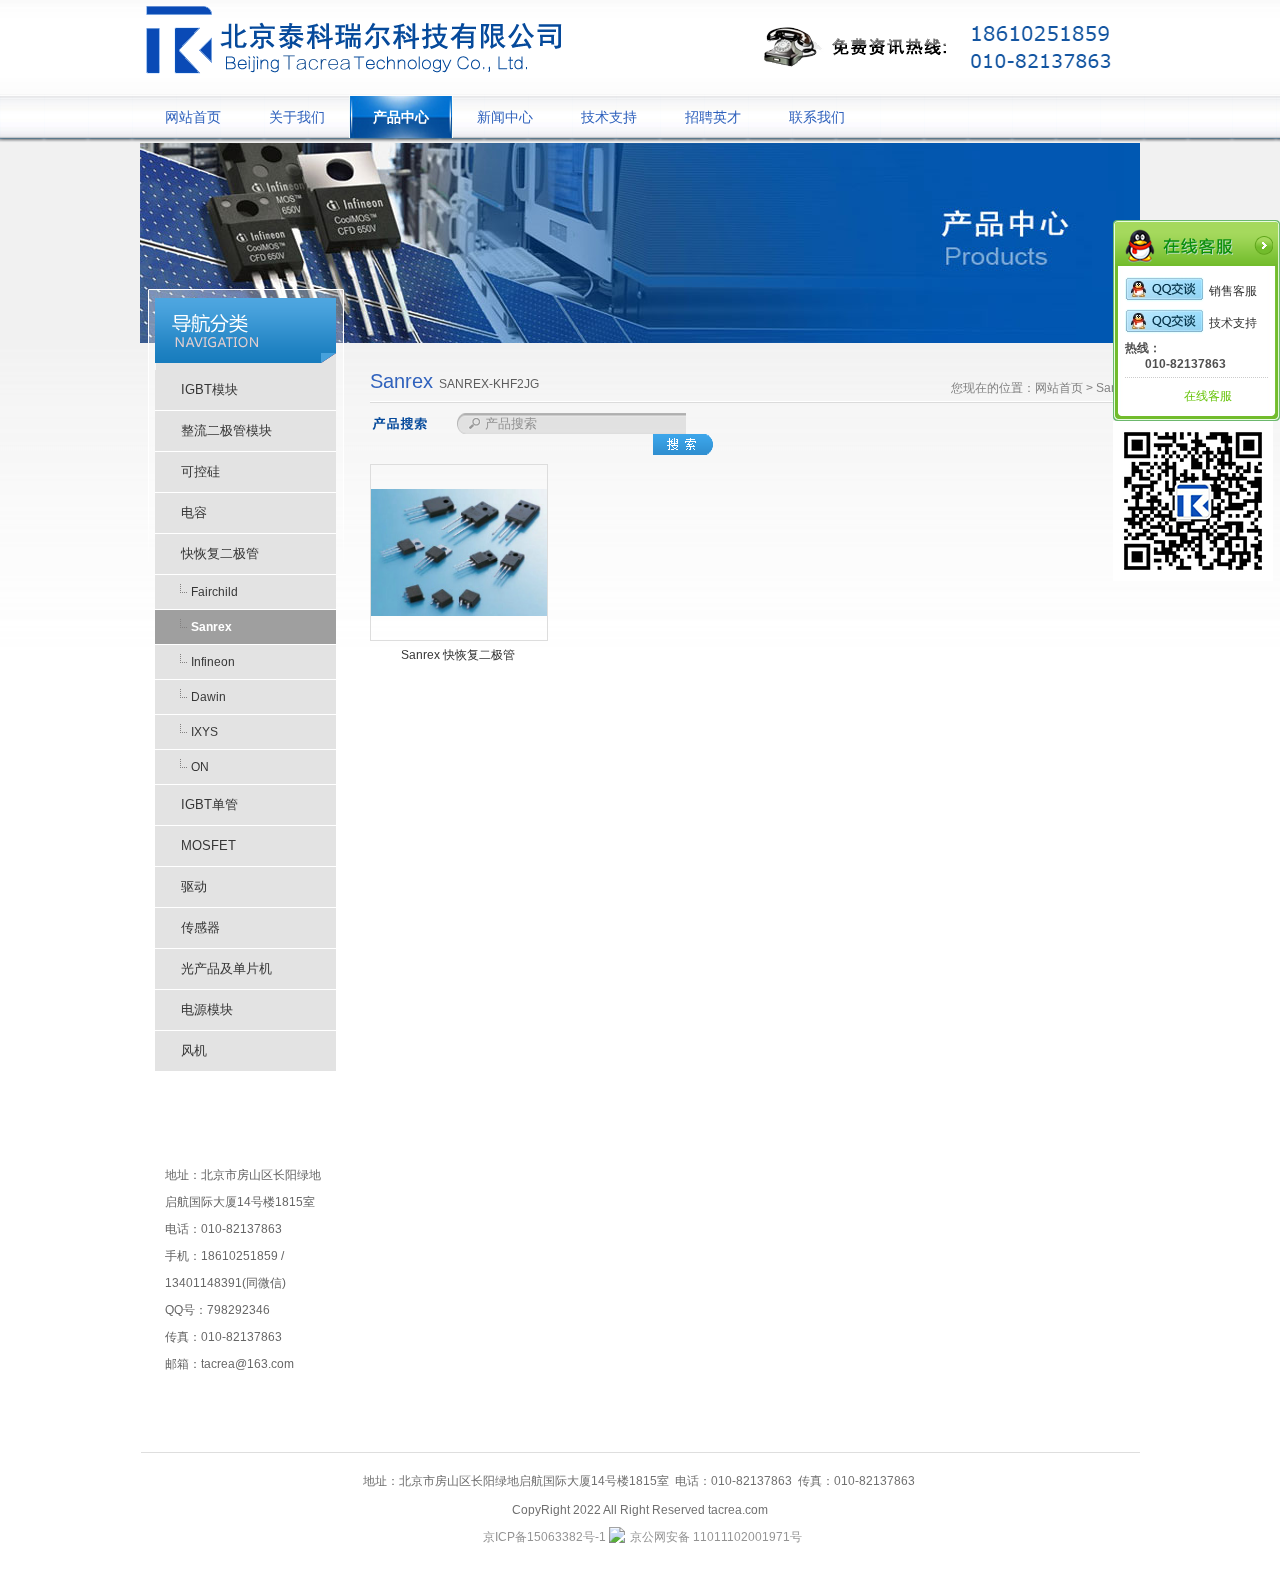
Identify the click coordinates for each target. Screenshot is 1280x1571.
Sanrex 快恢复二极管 (458, 655)
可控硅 (200, 471)
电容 (194, 512)
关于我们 (297, 117)
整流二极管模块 (226, 430)
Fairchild (214, 592)
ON (200, 767)
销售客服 (1233, 291)
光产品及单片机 (226, 968)
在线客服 (1208, 396)
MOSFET (208, 845)
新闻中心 (505, 117)
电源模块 (207, 1009)
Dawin (208, 697)
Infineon (213, 662)
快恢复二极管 (220, 553)
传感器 (200, 927)
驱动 (194, 886)
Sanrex (211, 627)
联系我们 (817, 117)
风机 (194, 1050)
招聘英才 (713, 117)
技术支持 (609, 117)
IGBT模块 (209, 389)
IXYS (204, 732)
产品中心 (401, 117)
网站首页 (193, 117)
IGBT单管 (209, 804)
